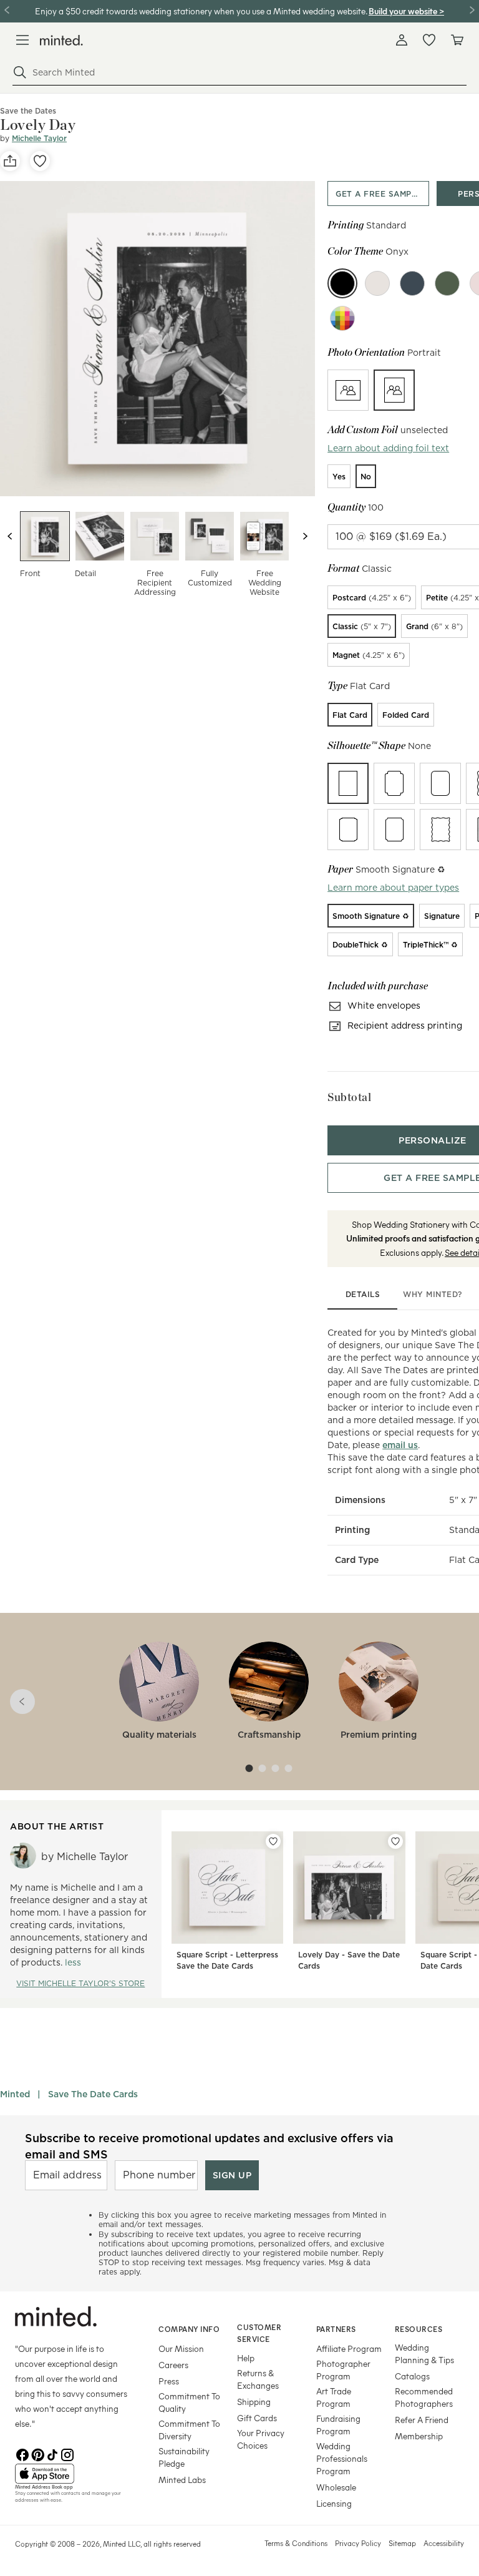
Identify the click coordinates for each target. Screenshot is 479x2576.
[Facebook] (22, 2454)
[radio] (348, 390)
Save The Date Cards (93, 2094)
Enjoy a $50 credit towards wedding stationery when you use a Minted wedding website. (201, 11)
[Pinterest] (37, 2454)
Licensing (334, 2503)
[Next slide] (305, 536)
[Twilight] (412, 283)
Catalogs (412, 2376)
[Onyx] (342, 283)
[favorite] (40, 161)
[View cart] (457, 40)
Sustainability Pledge (184, 2457)
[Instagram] (67, 2454)
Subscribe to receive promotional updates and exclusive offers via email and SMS (209, 2146)
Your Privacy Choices (261, 2439)
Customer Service (259, 2333)
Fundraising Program (338, 2425)
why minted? (433, 1294)
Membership (419, 2436)
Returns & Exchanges (258, 2379)
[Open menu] (22, 40)
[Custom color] (342, 318)
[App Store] (71, 2474)
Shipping (254, 2402)
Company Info (189, 2329)
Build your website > (406, 11)
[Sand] (377, 283)
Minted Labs (182, 2480)
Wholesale (336, 2487)
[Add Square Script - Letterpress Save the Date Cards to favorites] (273, 1841)
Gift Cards (257, 2418)
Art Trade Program (334, 2397)
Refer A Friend (422, 2420)
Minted (15, 2094)
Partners (336, 2329)
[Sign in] (402, 40)
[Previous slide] (10, 536)
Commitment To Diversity (189, 2430)
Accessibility (444, 2543)
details (363, 1294)
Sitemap (402, 2543)
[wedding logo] (61, 40)
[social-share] (10, 161)
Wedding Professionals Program (342, 2458)
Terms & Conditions (296, 2543)
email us (400, 1445)
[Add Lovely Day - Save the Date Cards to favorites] (395, 1841)
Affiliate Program (349, 2348)
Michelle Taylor (39, 138)
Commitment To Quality (189, 2402)
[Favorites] (429, 40)
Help (246, 2358)
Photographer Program (343, 2370)
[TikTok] (52, 2454)
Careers (173, 2365)
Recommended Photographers (424, 2397)
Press (169, 2381)
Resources (419, 2329)
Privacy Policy (358, 2543)
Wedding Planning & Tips (424, 2353)
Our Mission (181, 2348)
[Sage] (447, 283)
